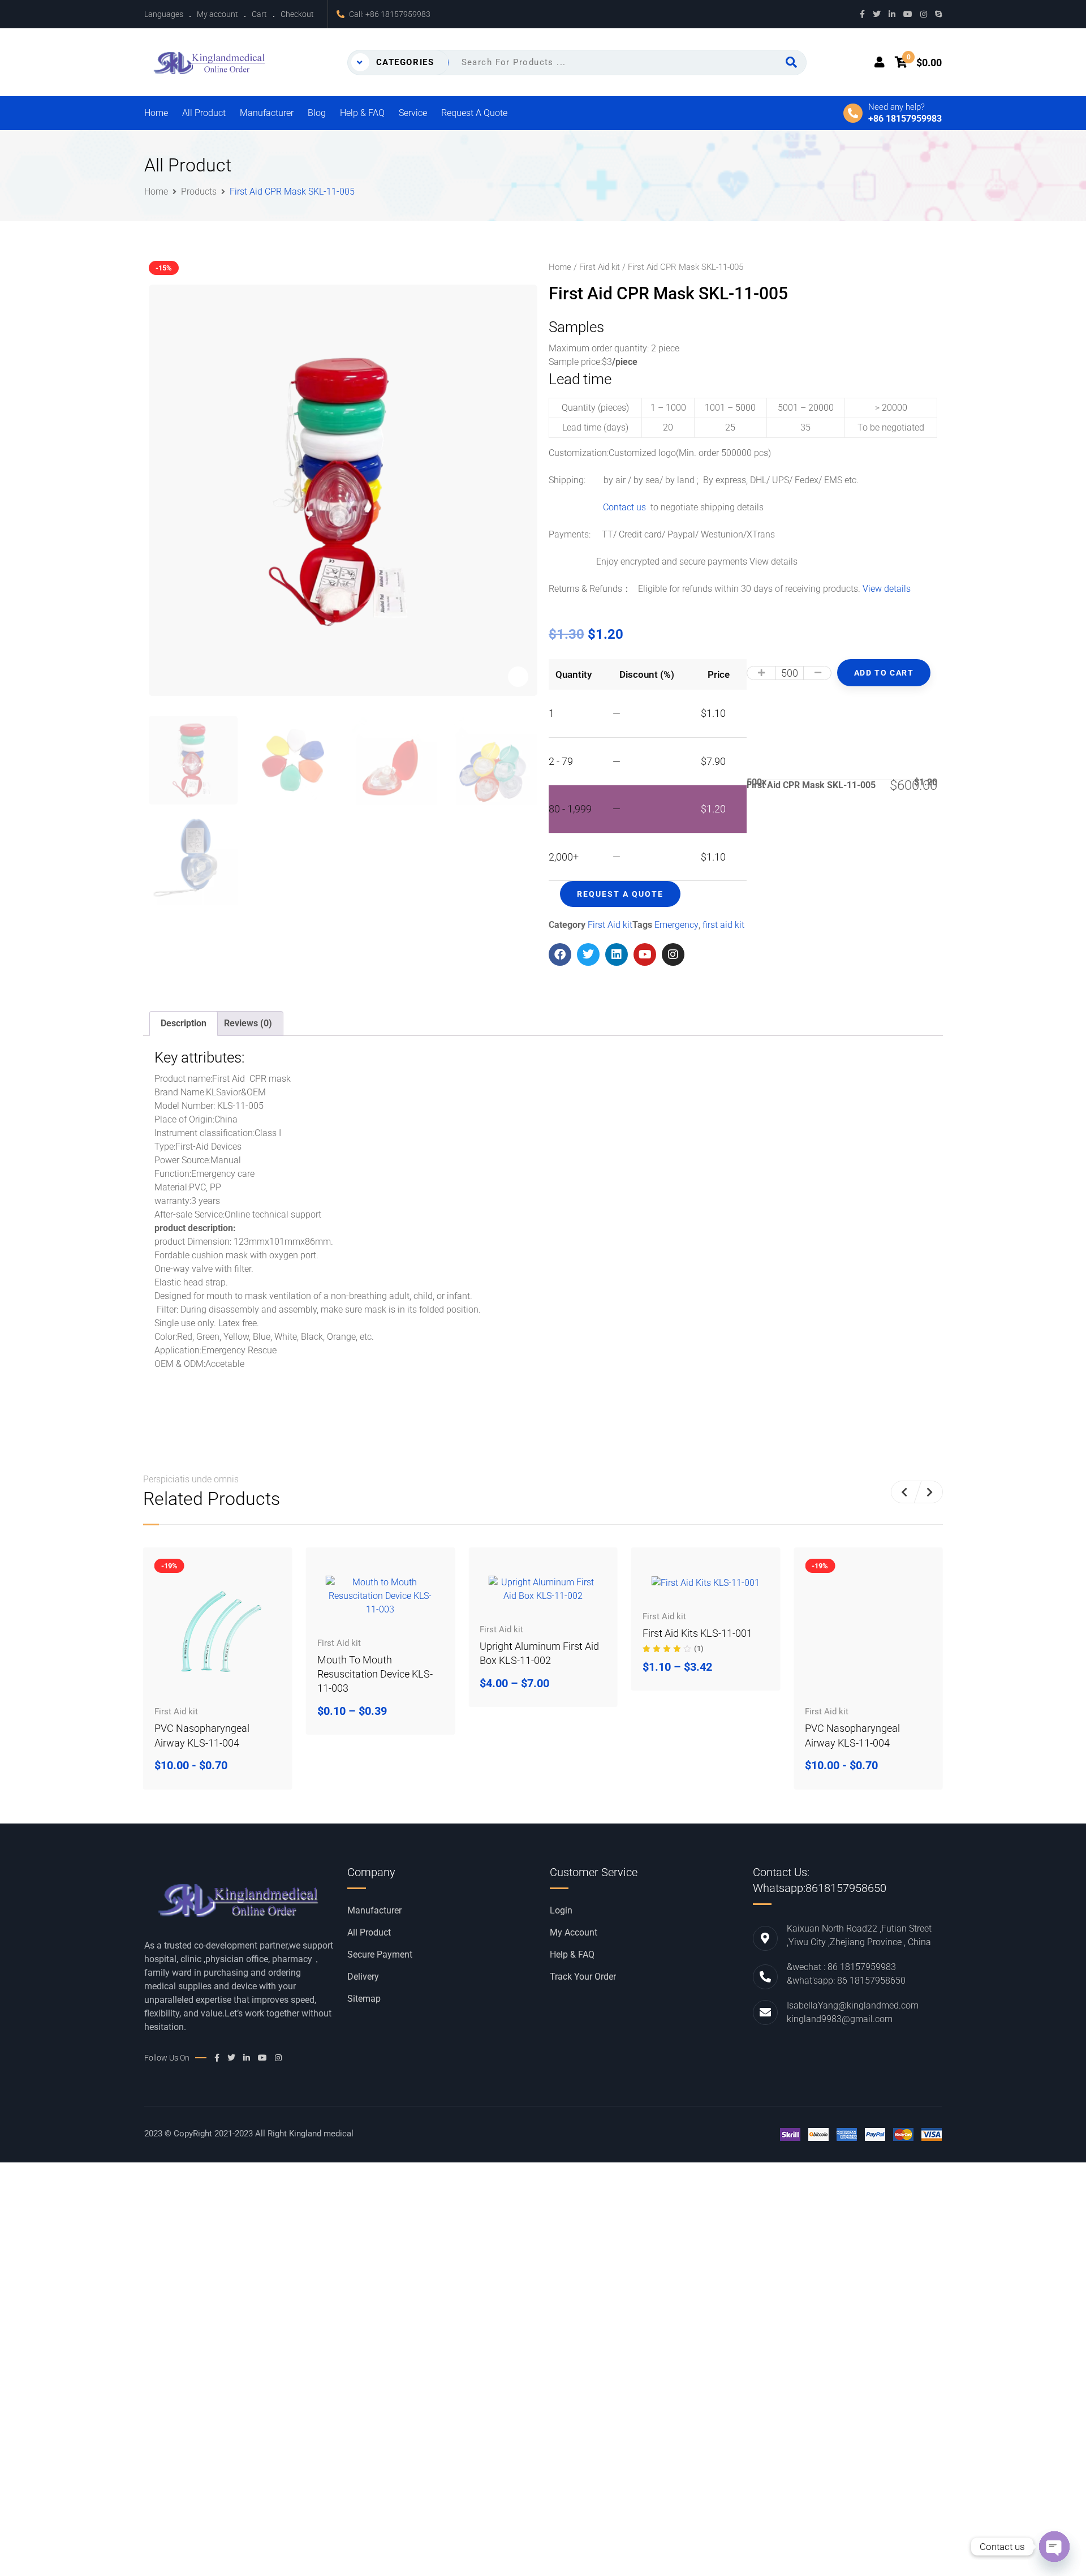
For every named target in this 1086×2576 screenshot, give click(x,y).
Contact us (612, 507)
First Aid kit (600, 267)
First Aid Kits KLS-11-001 (697, 1633)
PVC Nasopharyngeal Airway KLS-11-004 (202, 1735)
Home (156, 113)
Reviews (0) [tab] (248, 1023)
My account (217, 14)
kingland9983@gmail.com (840, 2019)
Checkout (297, 14)
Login (561, 1911)
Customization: (579, 453)
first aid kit (723, 925)
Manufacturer (267, 113)
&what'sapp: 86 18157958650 (846, 1981)
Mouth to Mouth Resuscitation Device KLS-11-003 (375, 1674)
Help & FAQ (362, 113)
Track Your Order (583, 1977)
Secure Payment (380, 1955)
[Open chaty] (1054, 2547)
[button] (904, 1492)
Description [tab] (184, 1023)
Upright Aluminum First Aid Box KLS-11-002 (539, 1653)
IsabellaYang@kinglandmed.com (853, 2005)
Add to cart (884, 673)
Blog (317, 113)
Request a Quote (474, 113)
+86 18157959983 (398, 14)
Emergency (676, 925)
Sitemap (364, 1999)
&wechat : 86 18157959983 (841, 1967)
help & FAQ (572, 1955)
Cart (259, 14)
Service (413, 113)
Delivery (363, 1977)
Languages (164, 14)
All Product (204, 113)
